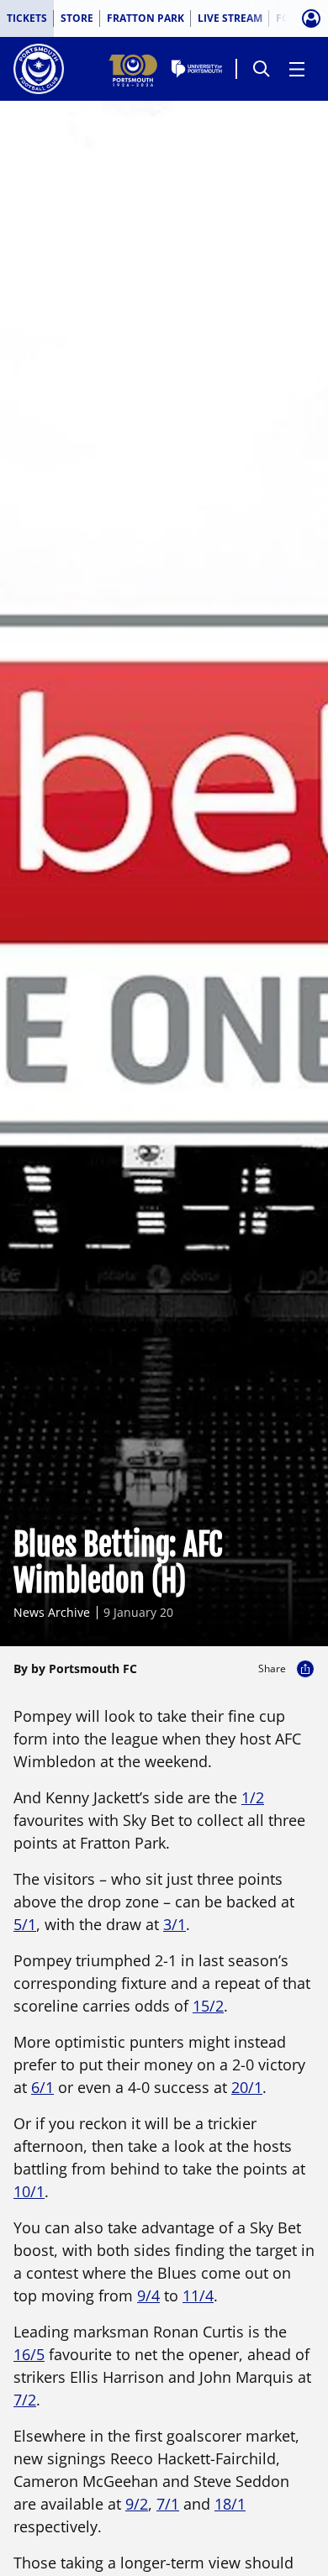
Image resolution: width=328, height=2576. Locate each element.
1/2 (253, 1797)
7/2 (25, 2400)
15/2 (208, 2006)
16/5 (29, 2354)
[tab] (27, 18)
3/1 (175, 1924)
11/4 (198, 2295)
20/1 (247, 2087)
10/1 (29, 2191)
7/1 (168, 2504)
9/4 (148, 2295)
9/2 (137, 2504)
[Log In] (311, 18)
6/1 (42, 2087)
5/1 (25, 1924)
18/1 (230, 2504)
